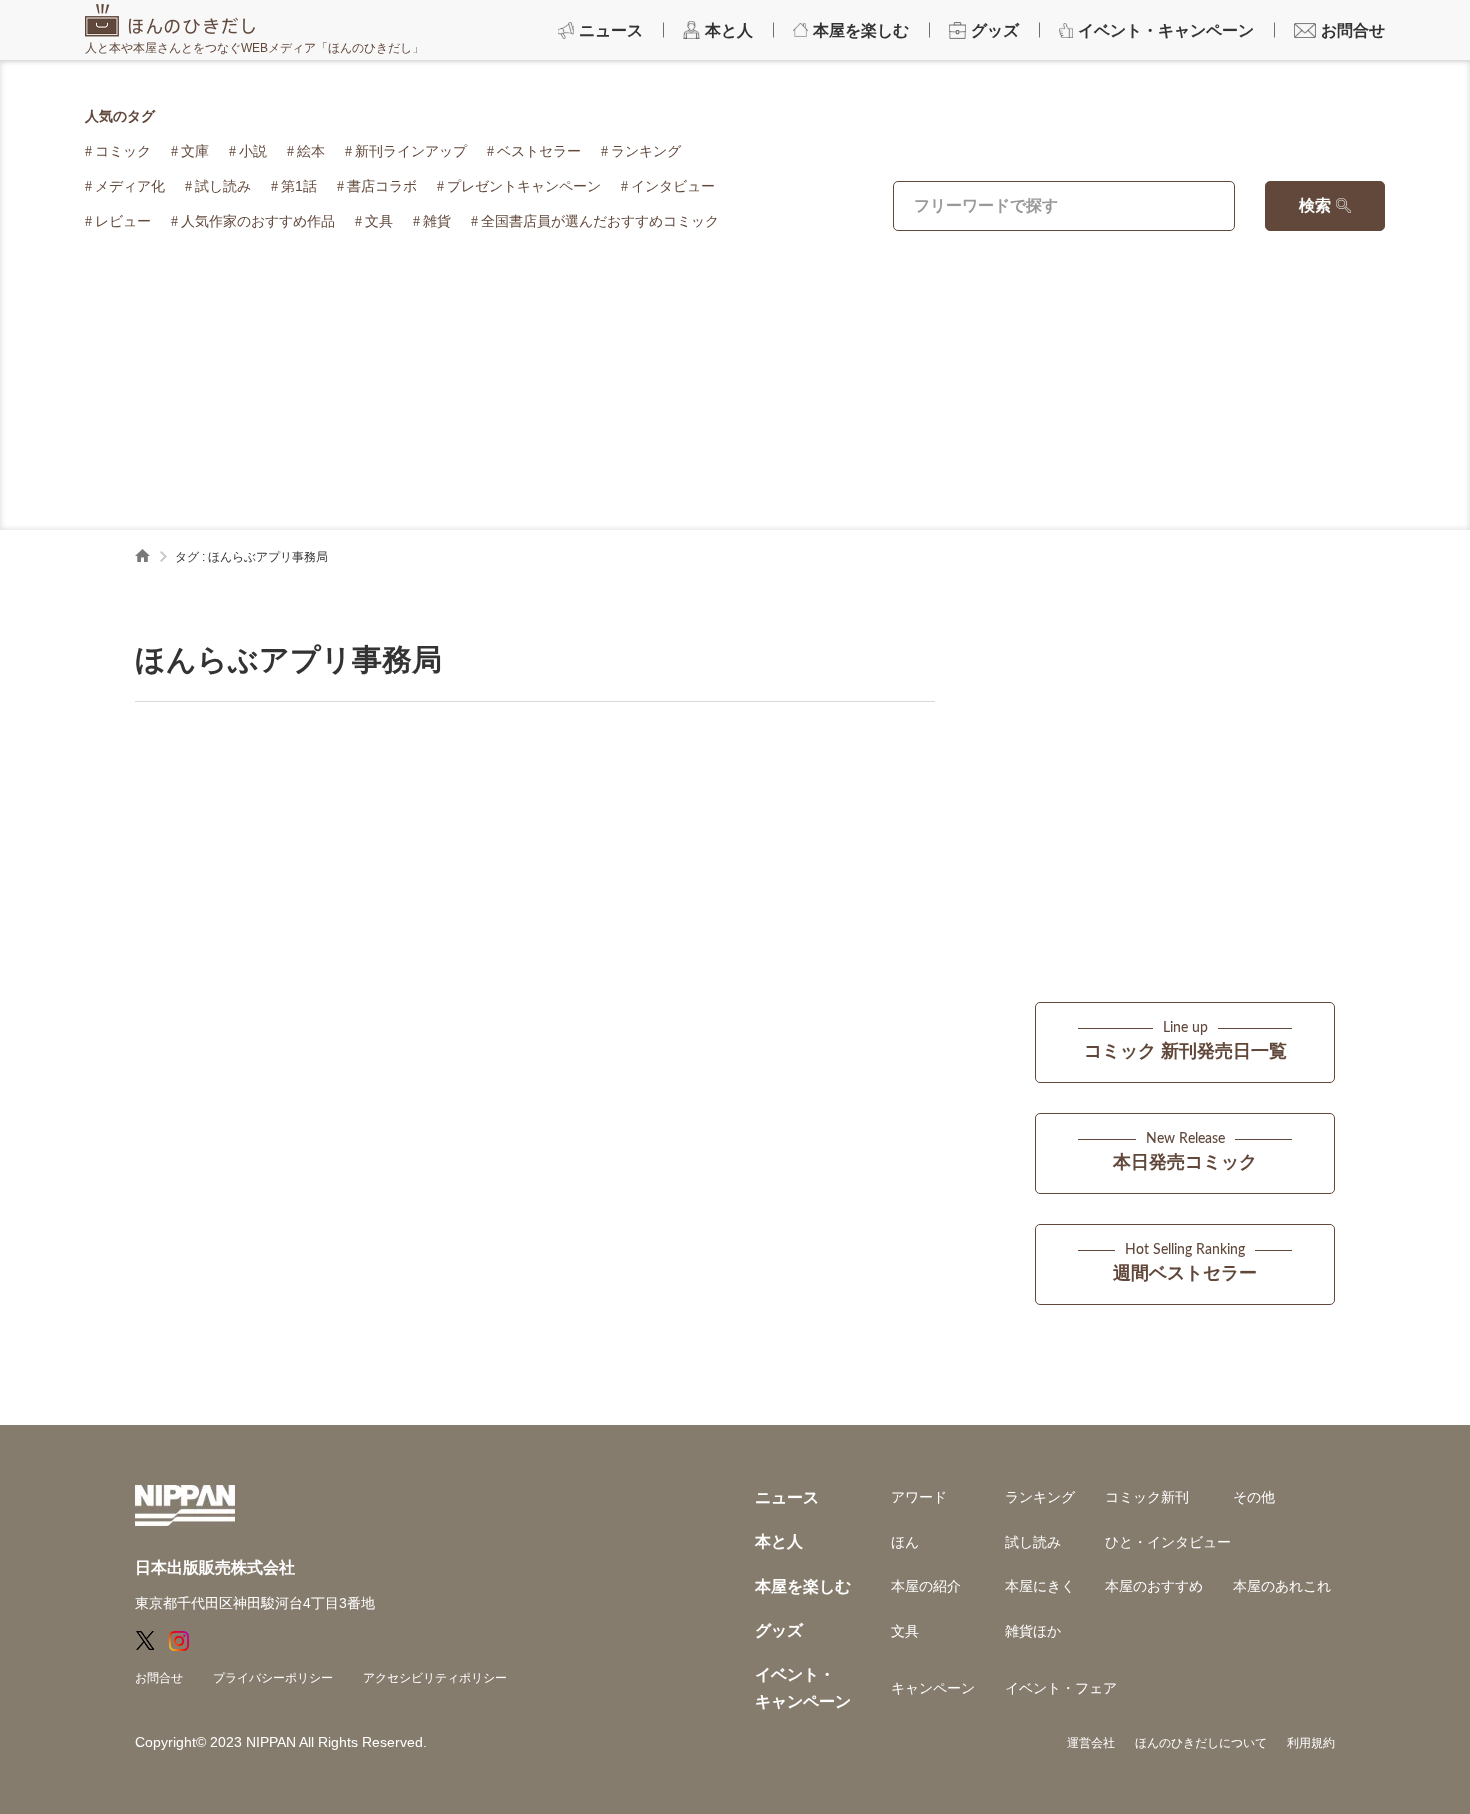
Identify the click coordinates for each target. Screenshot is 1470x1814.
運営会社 (1091, 1743)
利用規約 (1311, 1743)
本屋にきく (1040, 1586)
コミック (123, 151)
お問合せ (159, 1678)
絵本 (311, 151)
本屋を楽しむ (803, 1586)
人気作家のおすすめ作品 (258, 221)
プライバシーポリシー (273, 1678)
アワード (919, 1497)
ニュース (787, 1497)
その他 (1254, 1497)
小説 (253, 151)
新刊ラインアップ (411, 151)
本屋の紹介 (926, 1586)
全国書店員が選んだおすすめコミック (600, 221)
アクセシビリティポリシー (435, 1678)
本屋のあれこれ (1282, 1586)
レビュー (123, 221)
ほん (905, 1542)
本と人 (779, 1541)
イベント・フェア (1061, 1688)
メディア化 (130, 186)
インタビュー (673, 186)
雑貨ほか (1033, 1631)
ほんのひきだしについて (1201, 1743)
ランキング (646, 151)
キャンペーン (933, 1688)
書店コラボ (382, 186)
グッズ (779, 1630)
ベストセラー (539, 151)
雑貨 (437, 221)
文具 (379, 221)
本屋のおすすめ (1154, 1586)
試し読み (223, 186)
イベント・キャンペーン (803, 1687)
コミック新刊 (1147, 1497)
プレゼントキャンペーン (524, 186)
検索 (1315, 205)
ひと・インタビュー (1168, 1542)
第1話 (299, 186)
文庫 (195, 151)
